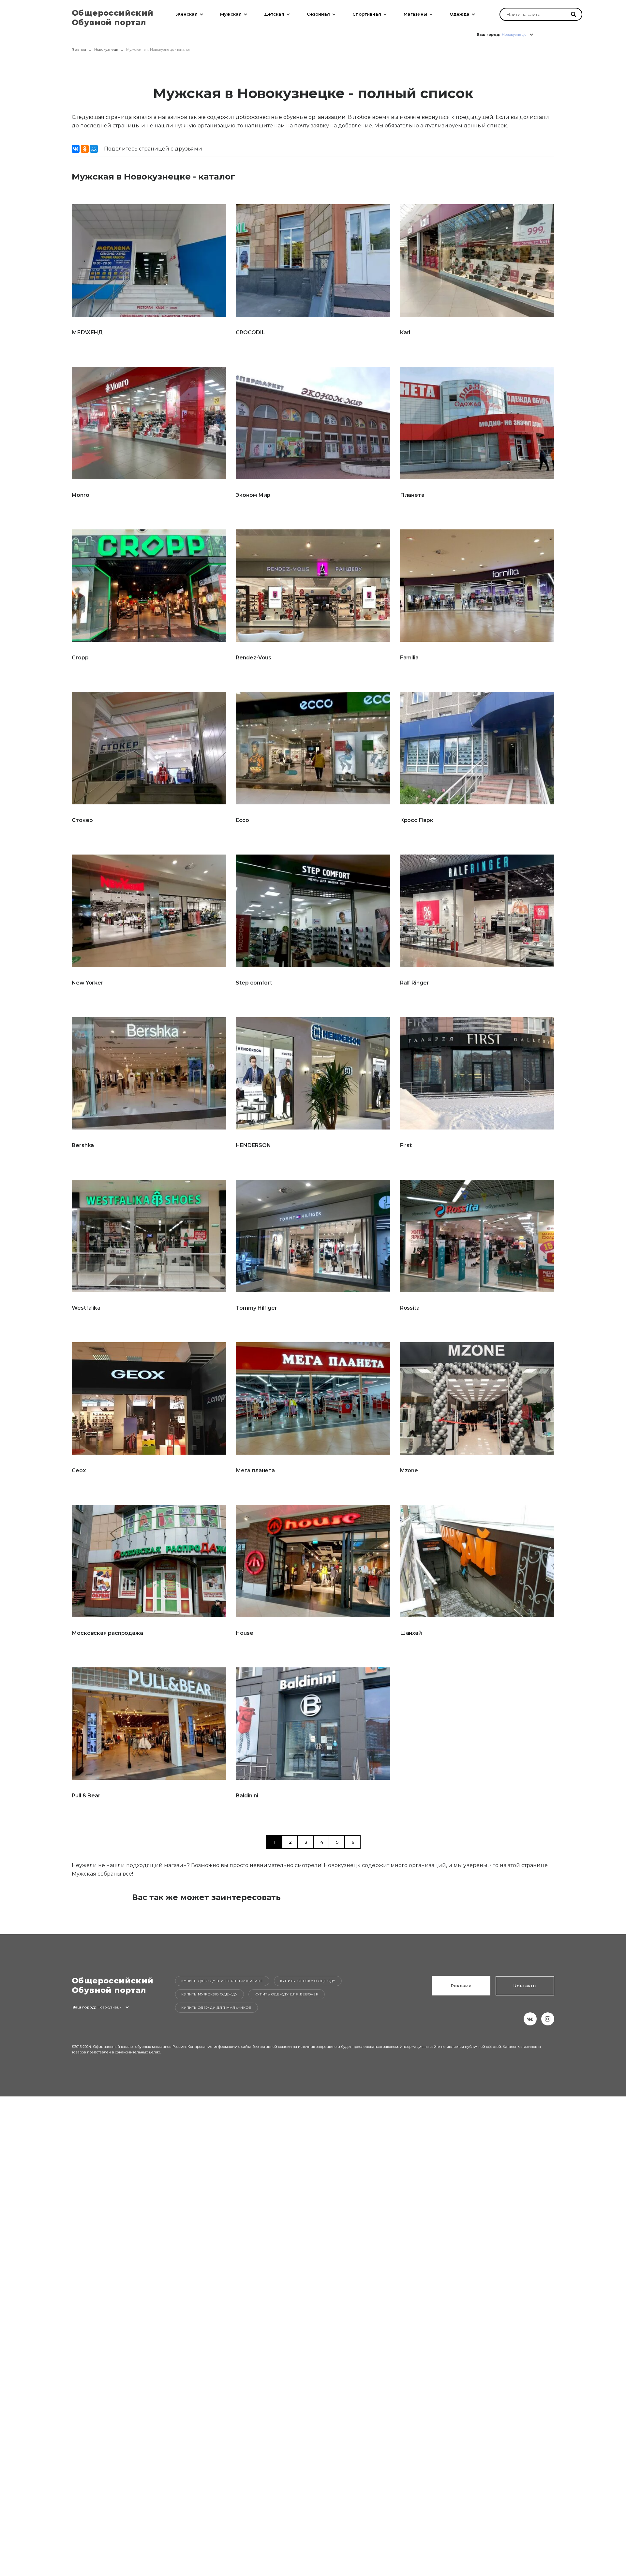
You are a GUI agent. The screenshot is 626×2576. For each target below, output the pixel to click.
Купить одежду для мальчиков (216, 2008)
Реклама (461, 1986)
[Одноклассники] (85, 149)
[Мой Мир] (94, 149)
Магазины (415, 14)
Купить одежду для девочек (287, 1994)
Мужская (231, 14)
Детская (274, 14)
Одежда (460, 14)
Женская (187, 14)
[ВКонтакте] (76, 149)
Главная (79, 50)
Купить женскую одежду (308, 1981)
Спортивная (367, 14)
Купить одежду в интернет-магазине (222, 1981)
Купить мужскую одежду (209, 1994)
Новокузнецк (106, 50)
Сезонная (318, 14)
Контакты (525, 1986)
